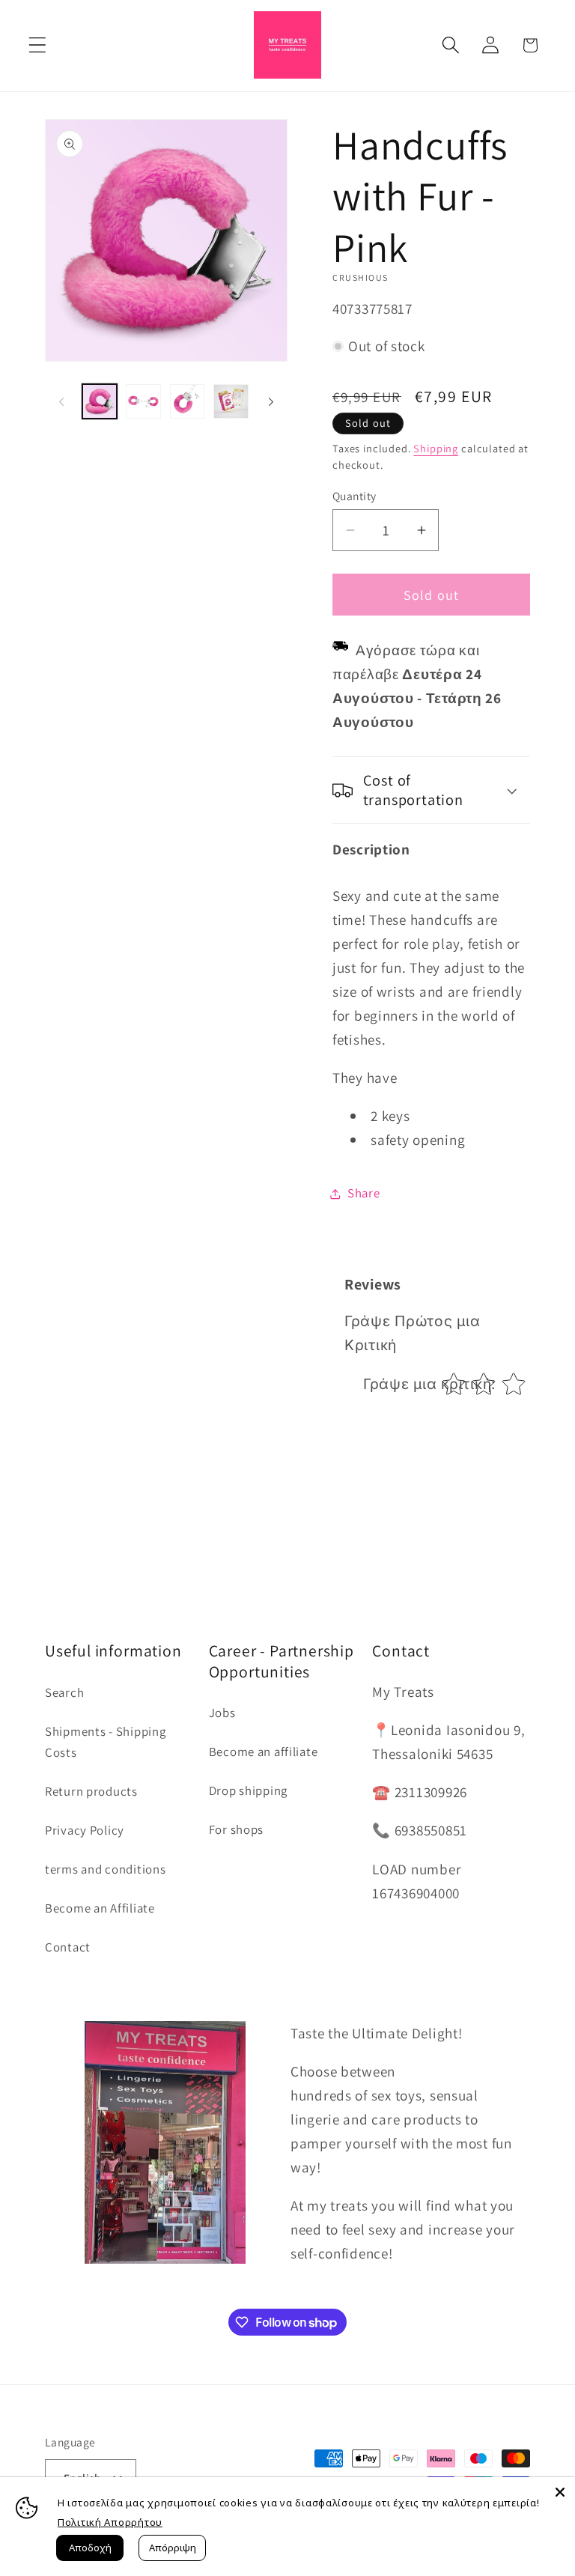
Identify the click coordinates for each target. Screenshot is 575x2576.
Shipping (436, 448)
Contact (68, 1947)
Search (64, 1692)
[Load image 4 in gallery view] (231, 401)
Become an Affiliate (100, 1908)
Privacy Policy (85, 1830)
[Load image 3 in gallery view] (187, 401)
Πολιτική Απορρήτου (110, 2522)
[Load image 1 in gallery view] (100, 401)
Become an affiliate (264, 1752)
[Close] (560, 2492)
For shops (236, 1829)
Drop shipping (248, 1790)
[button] (38, 45)
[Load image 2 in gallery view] (143, 401)
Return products (91, 1791)
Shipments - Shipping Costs (105, 1742)
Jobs (222, 1713)
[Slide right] (271, 401)
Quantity (355, 496)
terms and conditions (105, 1869)
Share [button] (364, 1193)
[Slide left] (61, 401)
